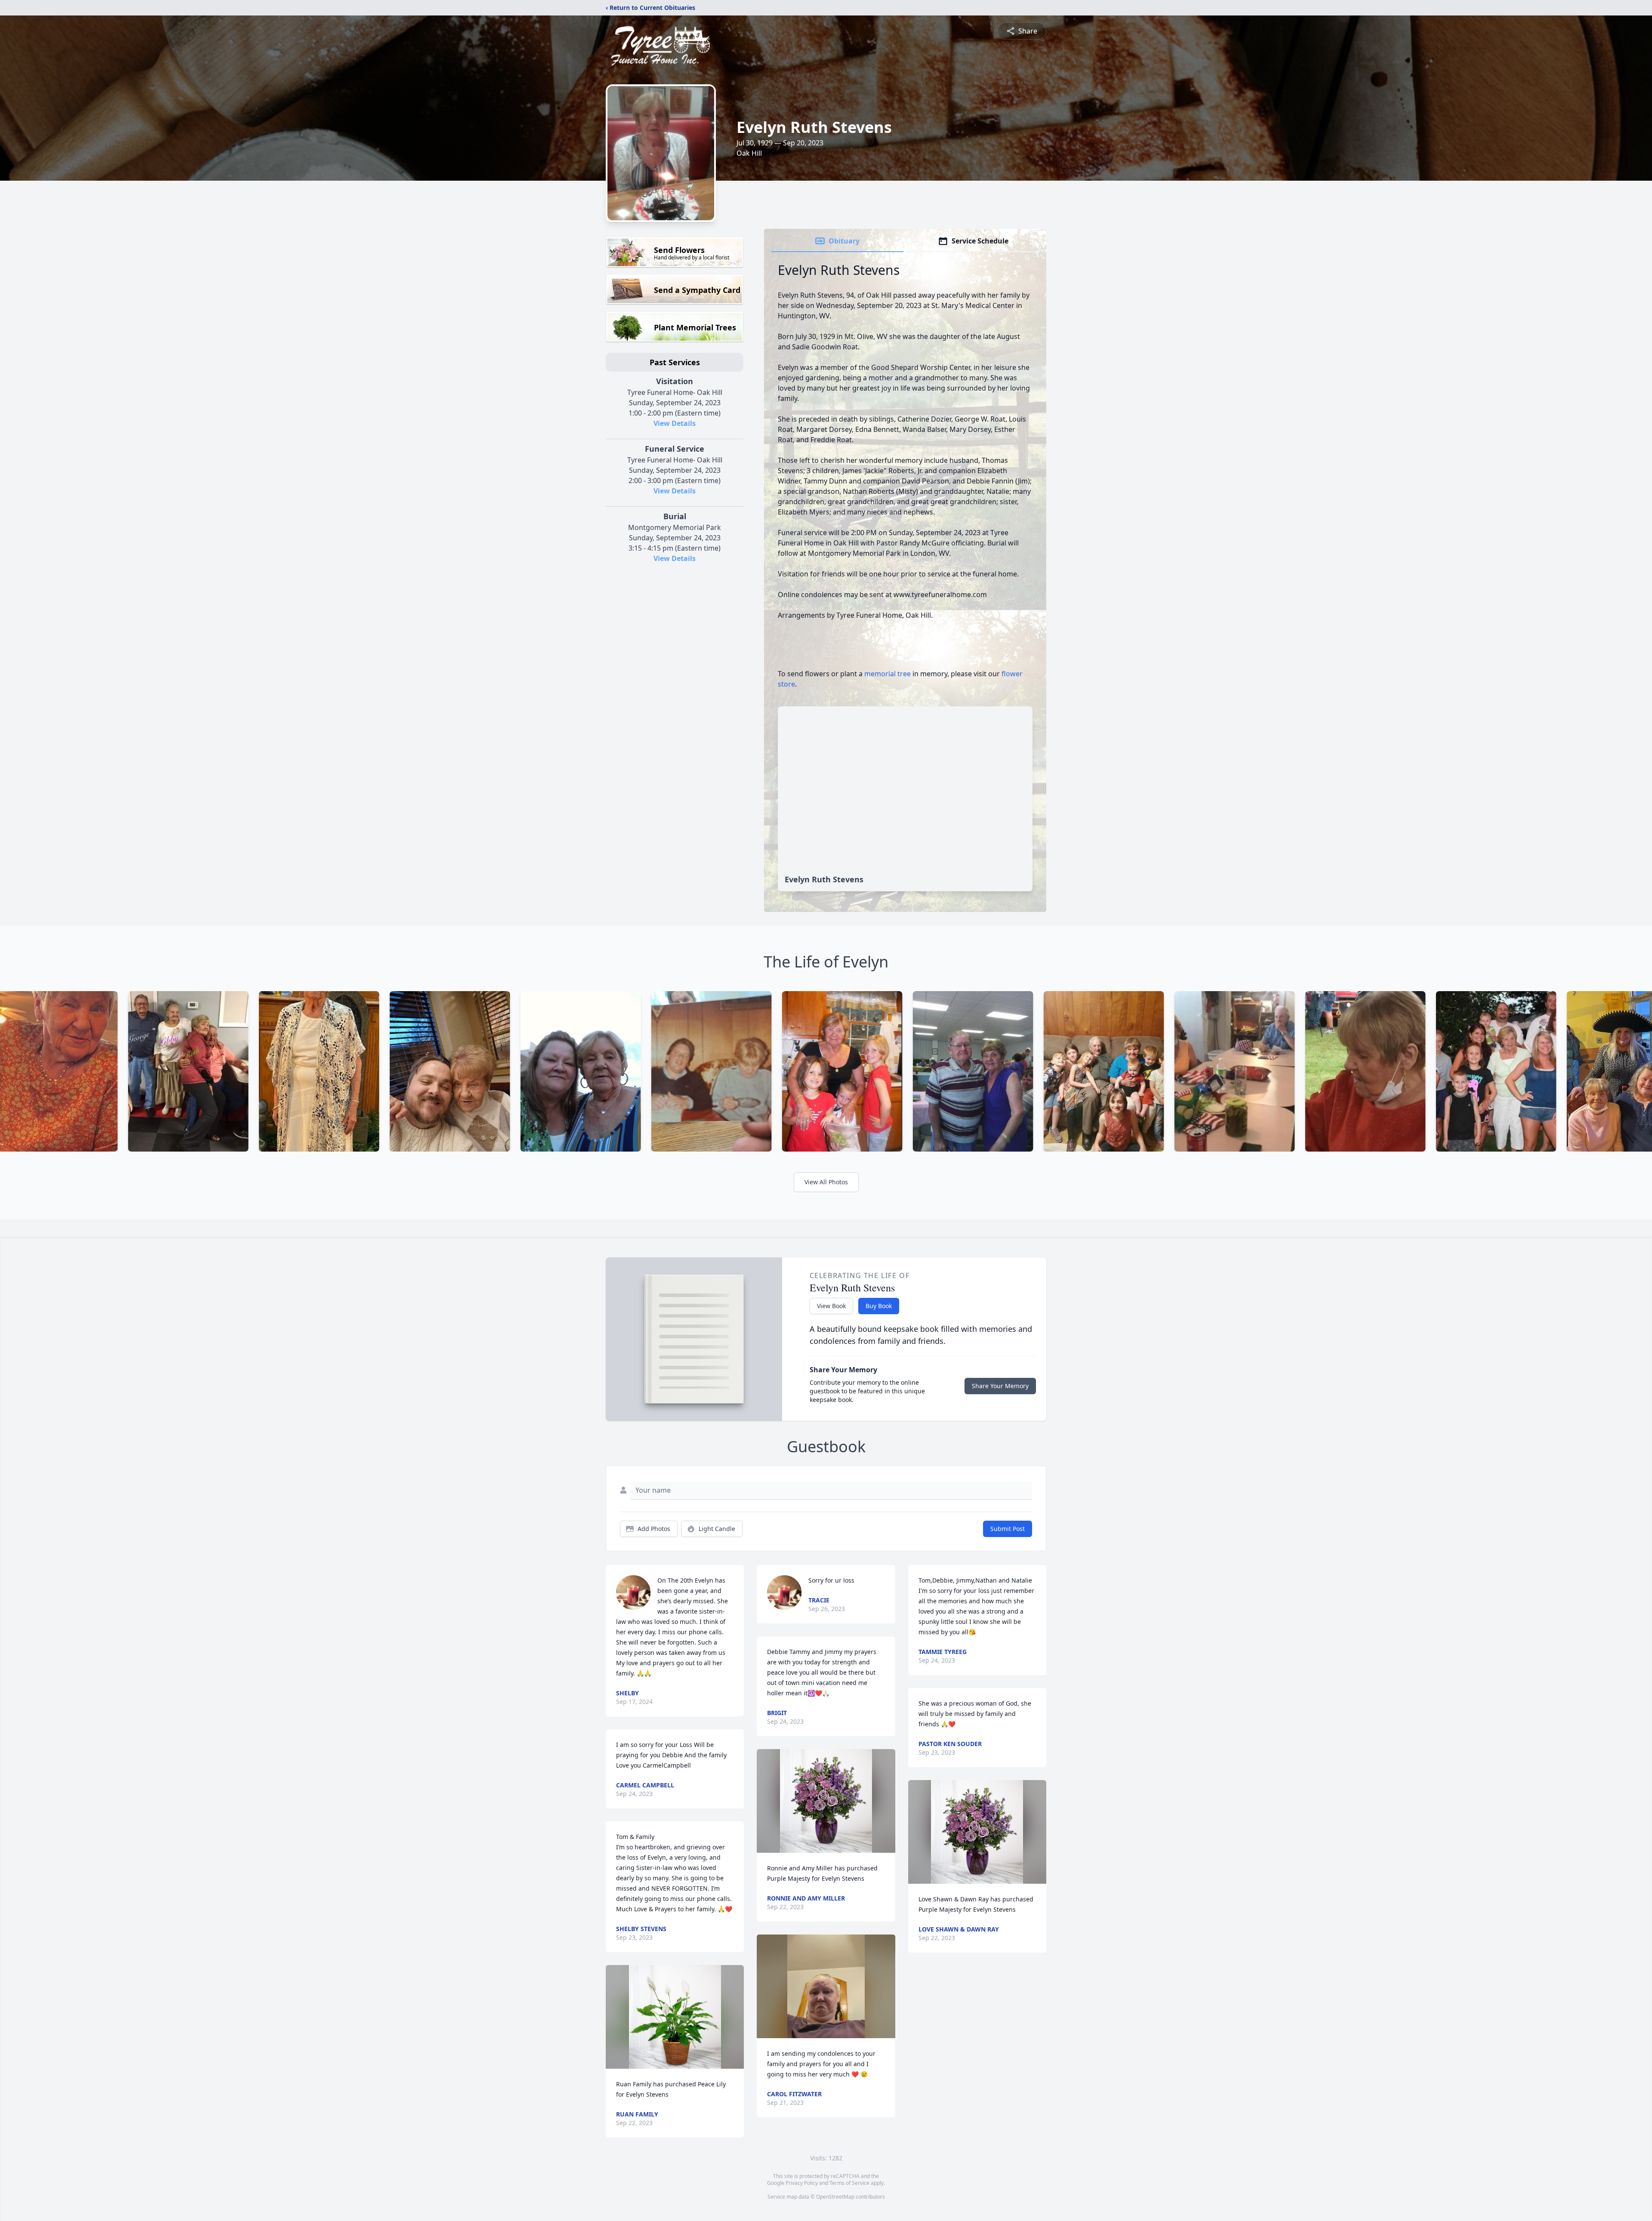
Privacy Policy (802, 2183)
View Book (831, 1306)
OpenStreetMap (835, 2197)
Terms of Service (849, 2183)
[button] (675, 2017)
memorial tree (888, 674)
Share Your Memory (1000, 1386)
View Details (675, 423)
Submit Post (1008, 1529)
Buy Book (879, 1306)
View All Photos (826, 1182)
